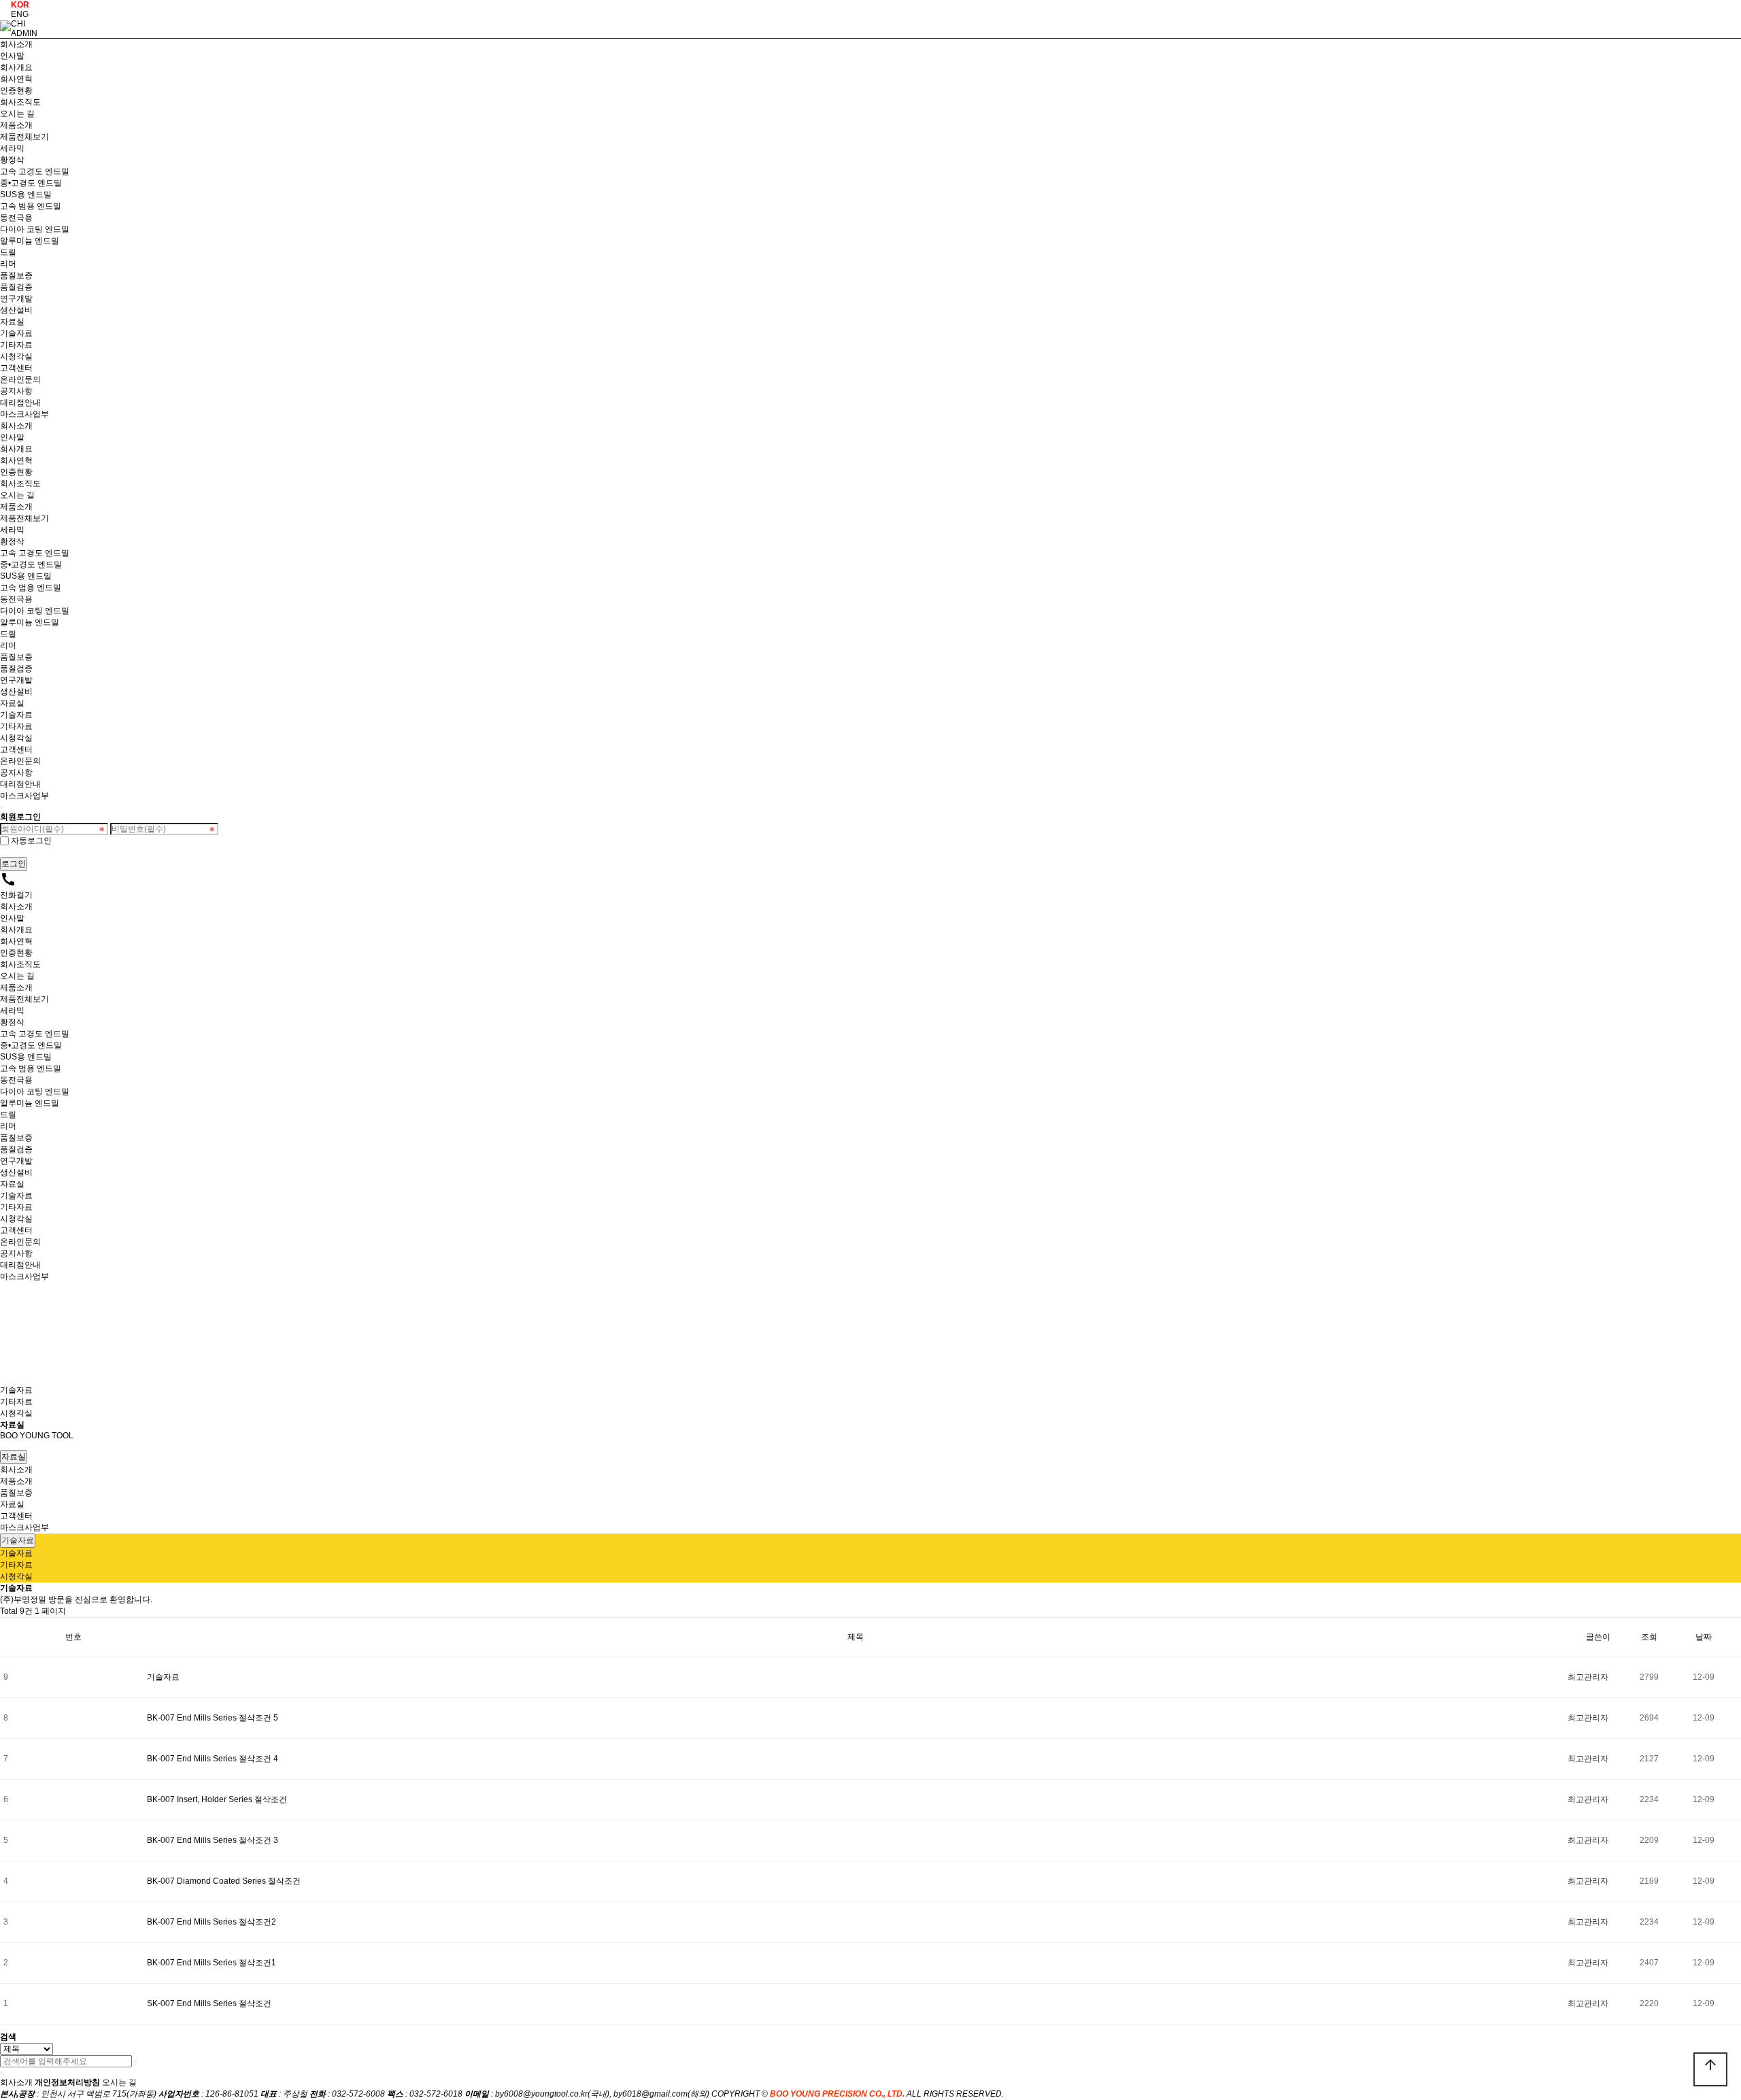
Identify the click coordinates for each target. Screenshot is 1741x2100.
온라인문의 (20, 379)
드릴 (8, 252)
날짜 (1704, 1637)
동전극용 (16, 218)
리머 (8, 264)
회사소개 (16, 44)
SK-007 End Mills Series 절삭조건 (209, 2003)
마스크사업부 (24, 414)
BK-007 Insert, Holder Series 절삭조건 (217, 1799)
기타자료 (16, 345)
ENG (20, 14)
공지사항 (16, 391)
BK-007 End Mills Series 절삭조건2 (212, 1922)
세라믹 (12, 148)
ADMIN (24, 33)
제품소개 (16, 125)
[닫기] (1, 2073)
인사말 (12, 56)
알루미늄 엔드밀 (30, 241)
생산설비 (16, 310)
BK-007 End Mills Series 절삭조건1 (212, 1963)
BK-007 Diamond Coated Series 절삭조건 (224, 1881)
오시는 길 (17, 114)
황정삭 (12, 160)
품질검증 (16, 287)
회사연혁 (16, 79)
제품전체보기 (24, 137)
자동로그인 (31, 841)
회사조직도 (20, 102)
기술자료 (16, 333)
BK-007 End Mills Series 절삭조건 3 (213, 1840)
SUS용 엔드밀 (26, 194)
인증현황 (16, 90)
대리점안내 (20, 403)
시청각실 (16, 356)
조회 (1649, 1637)
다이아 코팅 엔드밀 (35, 229)
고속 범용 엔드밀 (31, 206)
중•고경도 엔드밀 (31, 183)
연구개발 (16, 299)
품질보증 (16, 275)
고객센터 (16, 368)
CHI (18, 24)
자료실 (12, 322)
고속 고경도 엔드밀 (35, 171)
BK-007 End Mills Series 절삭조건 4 (213, 1759)
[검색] (135, 2061)
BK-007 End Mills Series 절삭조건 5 (213, 1718)
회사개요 (16, 67)
